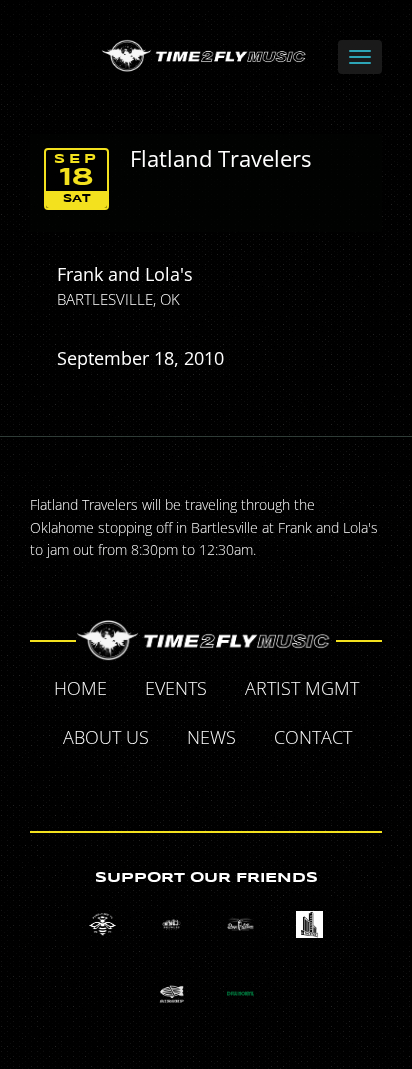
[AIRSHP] (171, 993)
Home (80, 688)
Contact (313, 737)
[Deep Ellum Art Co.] (240, 924)
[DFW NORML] (240, 993)
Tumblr (230, 785)
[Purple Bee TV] (102, 924)
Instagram (276, 785)
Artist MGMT (302, 688)
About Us (106, 737)
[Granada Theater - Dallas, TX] (309, 924)
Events (176, 688)
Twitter (184, 785)
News (211, 737)
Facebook (138, 785)
